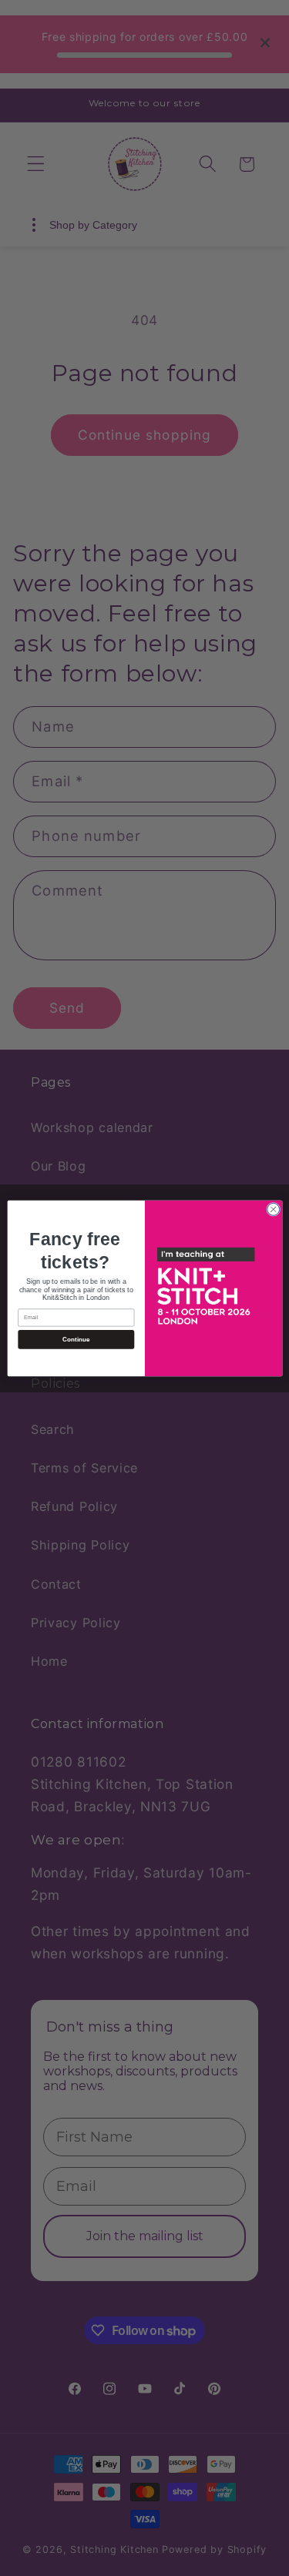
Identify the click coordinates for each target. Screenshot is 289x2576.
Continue (76, 1339)
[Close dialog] (273, 1209)
